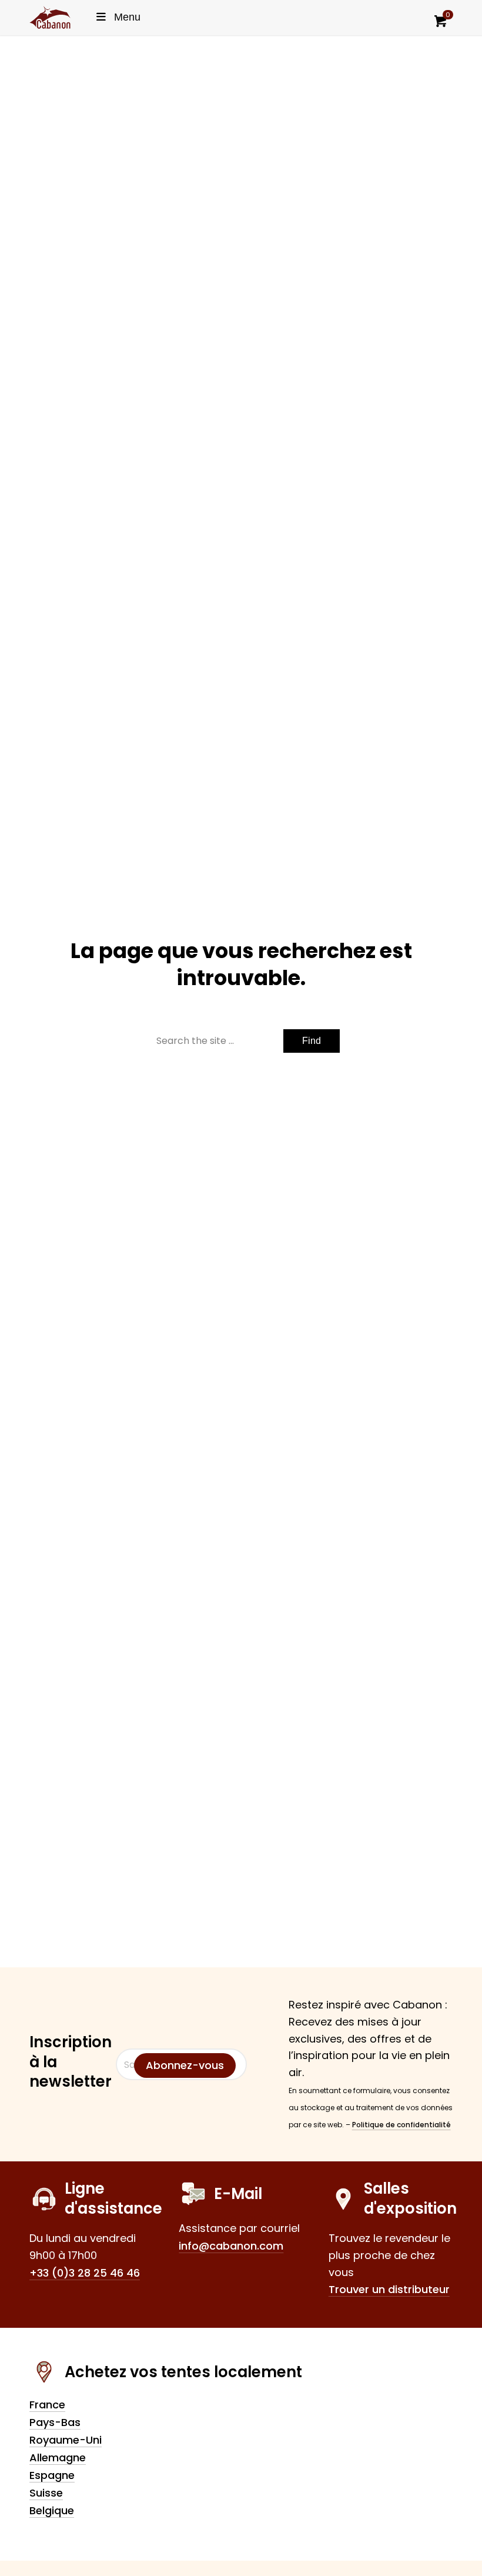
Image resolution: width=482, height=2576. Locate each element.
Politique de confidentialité (401, 2125)
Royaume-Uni (66, 2440)
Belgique (52, 2510)
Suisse (46, 2493)
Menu (127, 17)
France (47, 2405)
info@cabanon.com (231, 2246)
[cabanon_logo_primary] (50, 17)
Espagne (52, 2475)
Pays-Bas (55, 2422)
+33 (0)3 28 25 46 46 (85, 2273)
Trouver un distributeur (389, 2289)
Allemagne (58, 2457)
